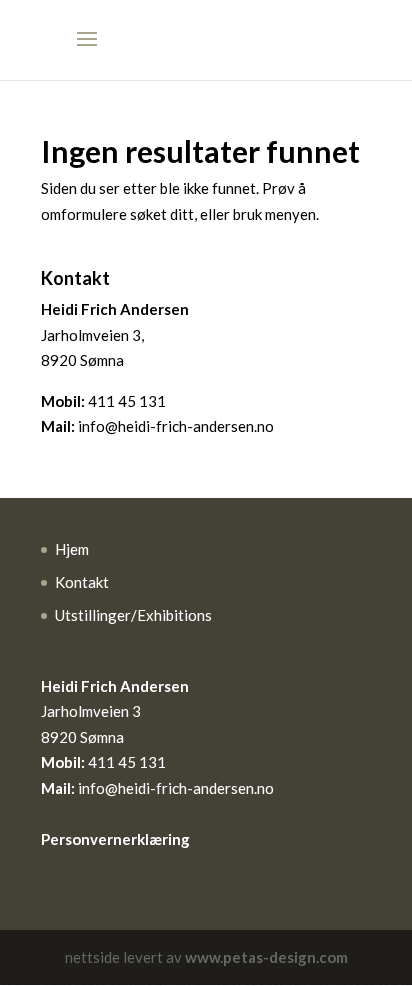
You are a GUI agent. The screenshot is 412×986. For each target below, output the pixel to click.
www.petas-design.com (266, 957)
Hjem (72, 549)
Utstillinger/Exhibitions (133, 615)
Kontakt (82, 582)
